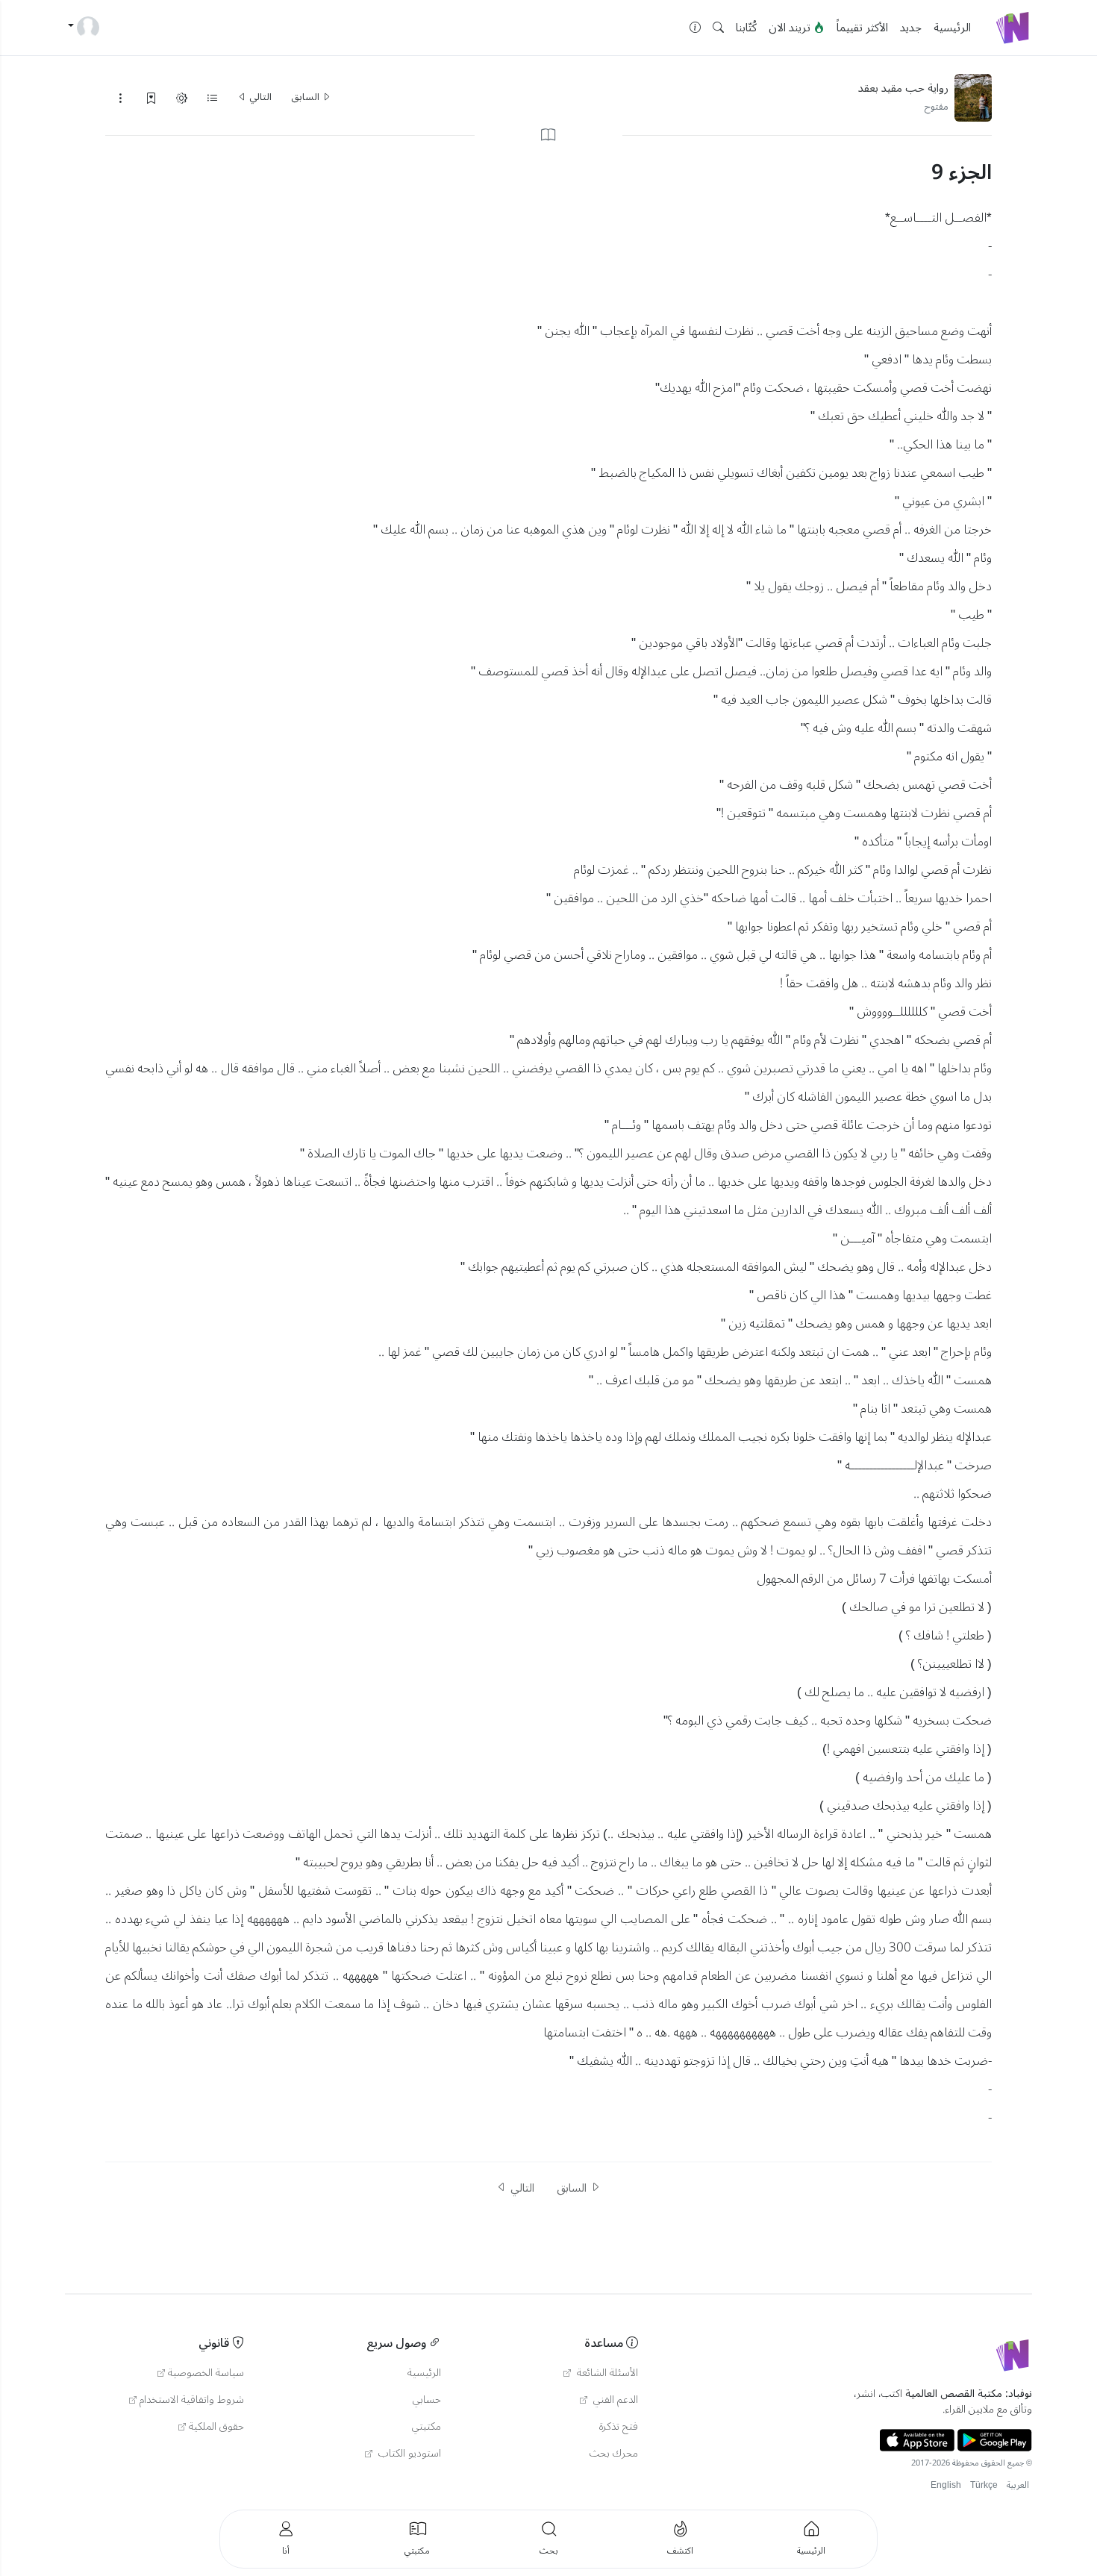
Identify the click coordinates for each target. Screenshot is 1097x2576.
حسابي (427, 2400)
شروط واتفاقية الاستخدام (192, 2400)
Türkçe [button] (984, 2485)
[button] (718, 28)
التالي (259, 97)
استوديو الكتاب (408, 2454)
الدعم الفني (614, 2400)
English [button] (946, 2485)
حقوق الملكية (216, 2427)
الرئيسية (952, 28)
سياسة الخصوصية (206, 2373)
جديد (911, 28)
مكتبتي (426, 2427)
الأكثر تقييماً (862, 28)
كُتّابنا (746, 28)
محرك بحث (614, 2454)
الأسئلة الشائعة (606, 2373)
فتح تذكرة (619, 2427)
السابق (306, 97)
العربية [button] (1018, 2485)
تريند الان (791, 28)
